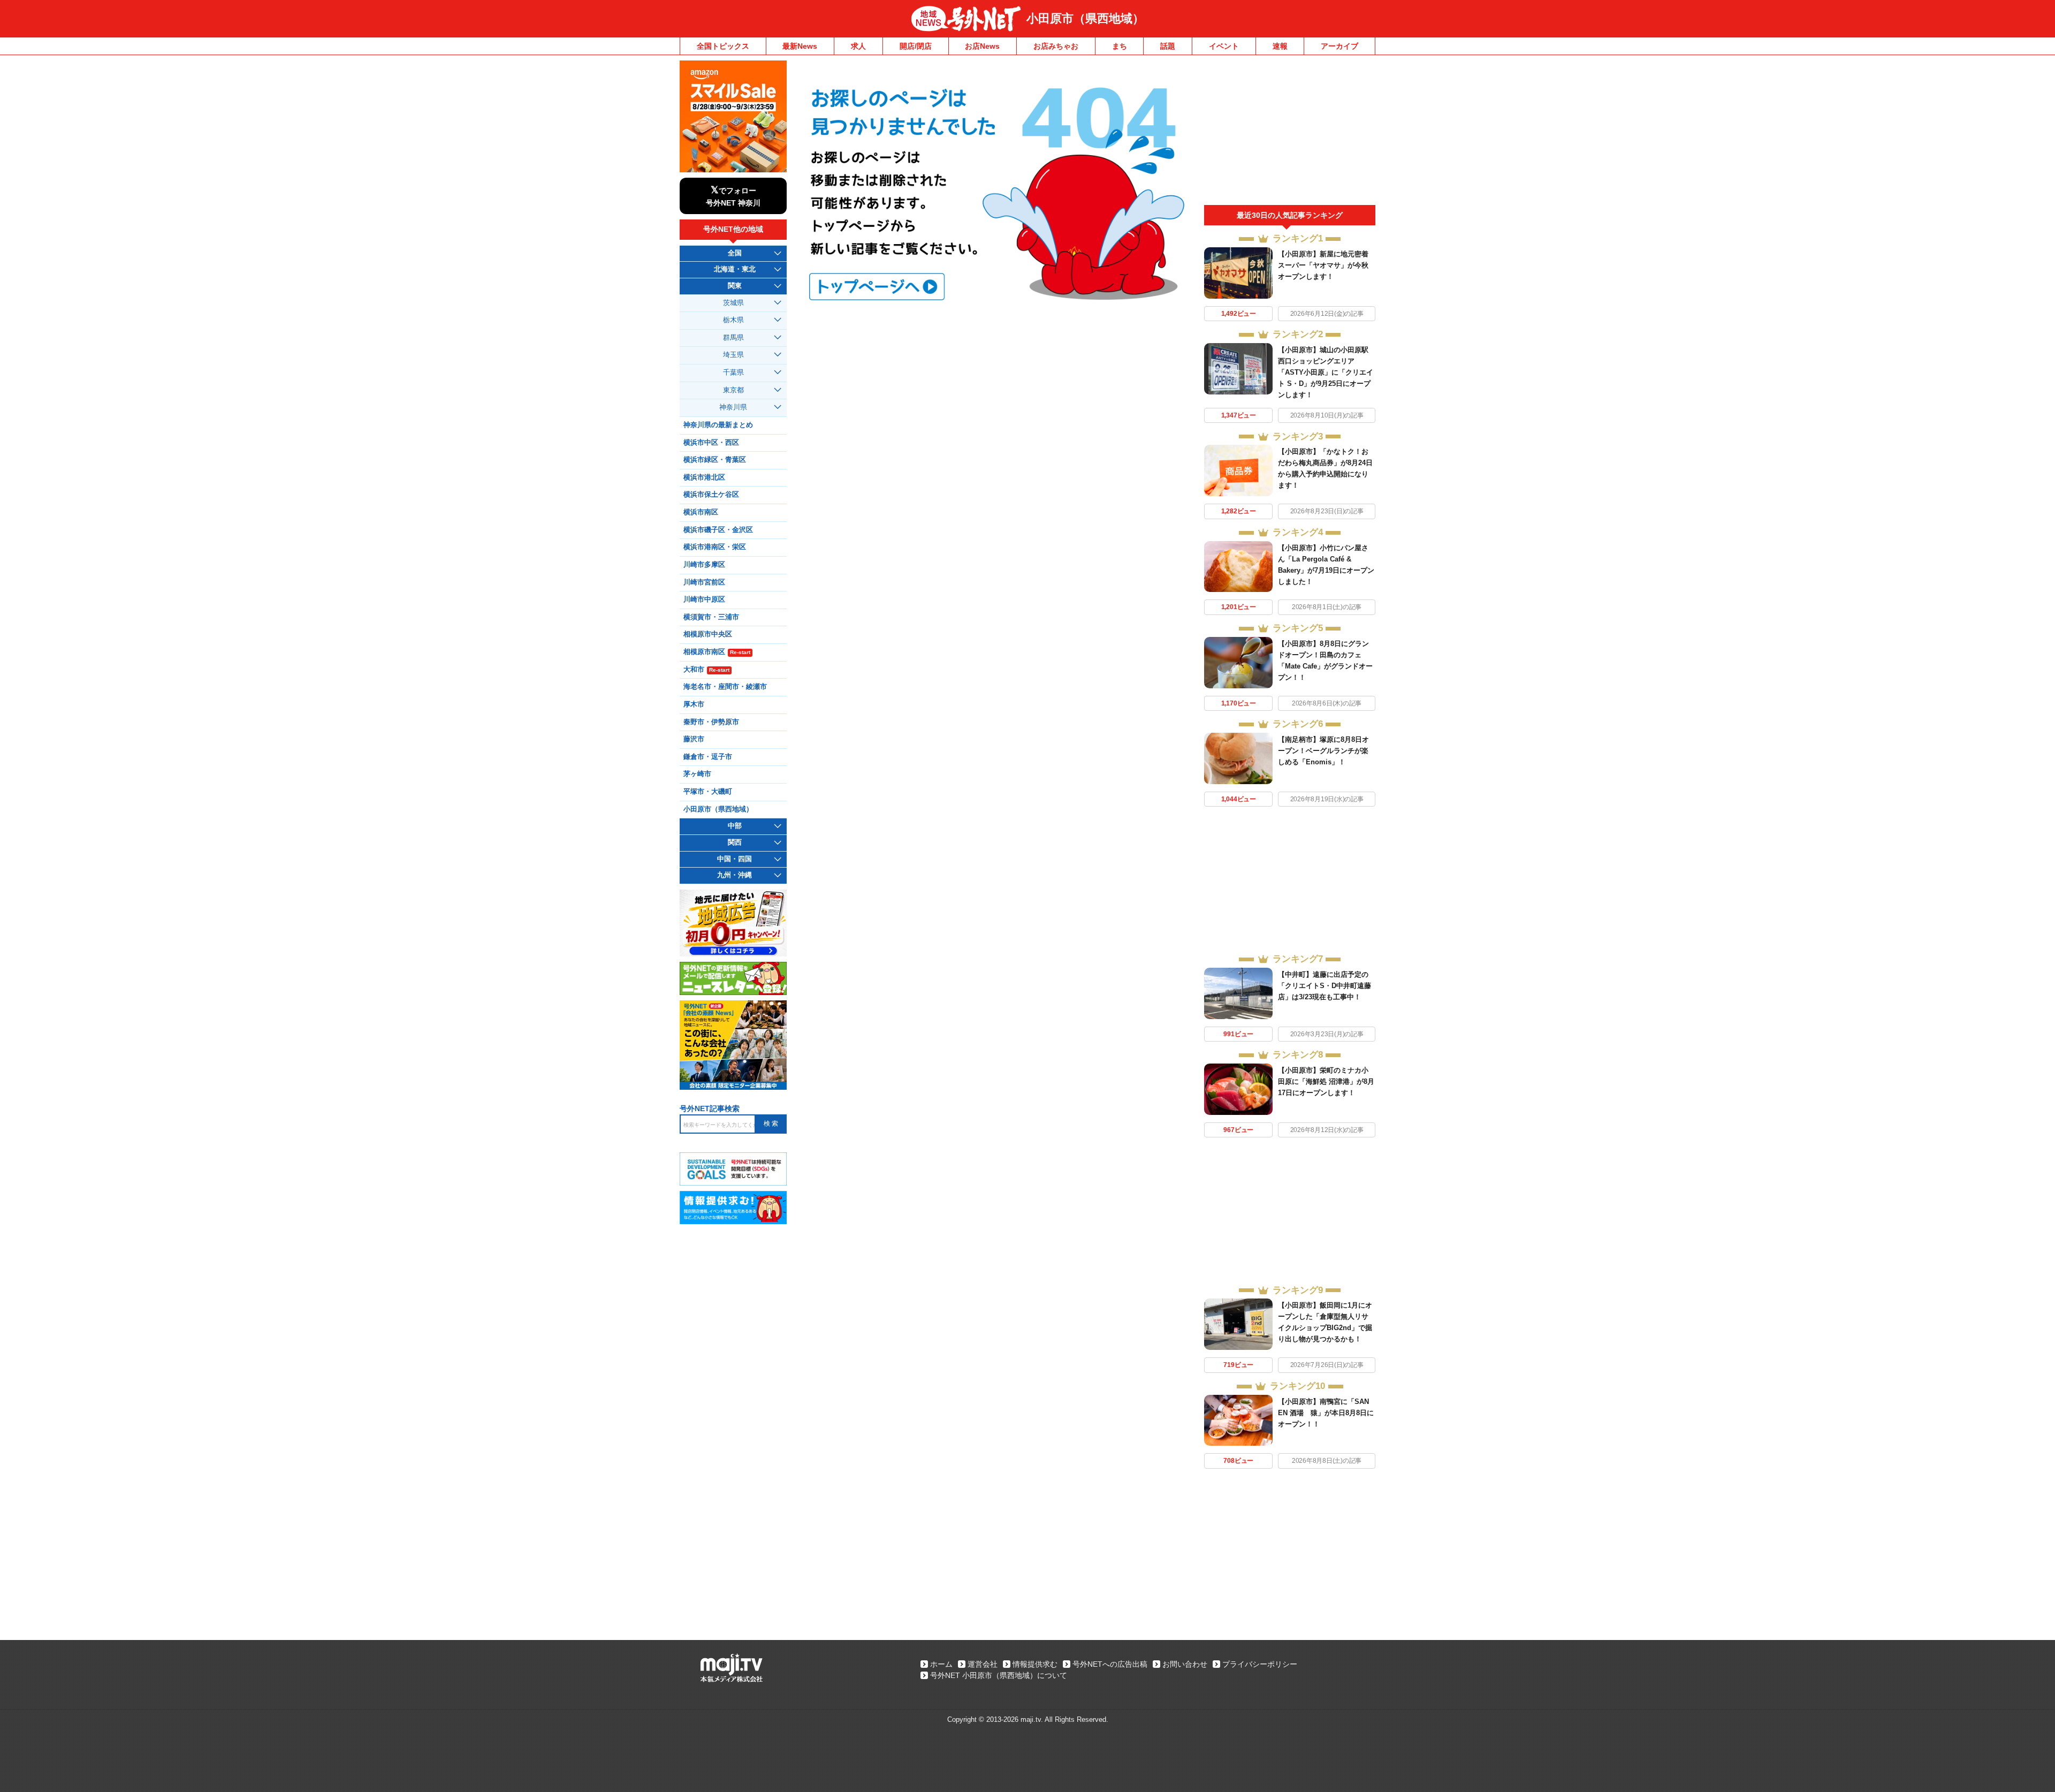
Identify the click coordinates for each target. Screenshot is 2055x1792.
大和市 (706, 670)
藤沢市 (694, 739)
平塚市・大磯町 (708, 792)
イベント (1224, 46)
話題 (1168, 46)
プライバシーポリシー (1260, 1664)
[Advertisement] (1290, 133)
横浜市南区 (701, 512)
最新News (800, 46)
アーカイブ (1339, 46)
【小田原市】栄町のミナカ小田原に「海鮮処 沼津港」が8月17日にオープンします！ (1326, 1081)
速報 (1280, 46)
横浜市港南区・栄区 (715, 547)
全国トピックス (723, 46)
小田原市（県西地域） (1085, 18)
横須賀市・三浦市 (711, 617)
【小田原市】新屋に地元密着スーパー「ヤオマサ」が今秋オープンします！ (1323, 265)
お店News (982, 46)
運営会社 (983, 1664)
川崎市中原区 (704, 599)
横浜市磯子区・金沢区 (718, 530)
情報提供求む (1035, 1664)
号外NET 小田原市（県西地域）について (999, 1675)
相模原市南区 (717, 652)
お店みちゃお (1056, 46)
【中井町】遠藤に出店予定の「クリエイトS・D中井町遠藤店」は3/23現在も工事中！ (1325, 986)
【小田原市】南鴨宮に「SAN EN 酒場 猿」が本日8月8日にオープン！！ (1326, 1413)
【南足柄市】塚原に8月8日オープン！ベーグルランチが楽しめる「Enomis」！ (1323, 751)
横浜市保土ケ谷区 (711, 495)
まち (1120, 46)
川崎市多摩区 (704, 565)
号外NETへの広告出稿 (1110, 1664)
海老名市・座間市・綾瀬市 (725, 687)
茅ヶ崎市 (697, 774)
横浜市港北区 (704, 477)
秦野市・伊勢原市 (711, 722)
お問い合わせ (1185, 1664)
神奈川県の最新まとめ (718, 425)
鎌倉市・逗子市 (708, 757)
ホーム (941, 1664)
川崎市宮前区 (704, 582)
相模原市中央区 (708, 634)
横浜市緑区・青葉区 (715, 460)
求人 (858, 46)
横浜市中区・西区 (711, 443)
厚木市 (694, 704)
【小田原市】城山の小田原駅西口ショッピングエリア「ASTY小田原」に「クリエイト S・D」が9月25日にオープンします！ (1326, 372)
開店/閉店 (916, 46)
